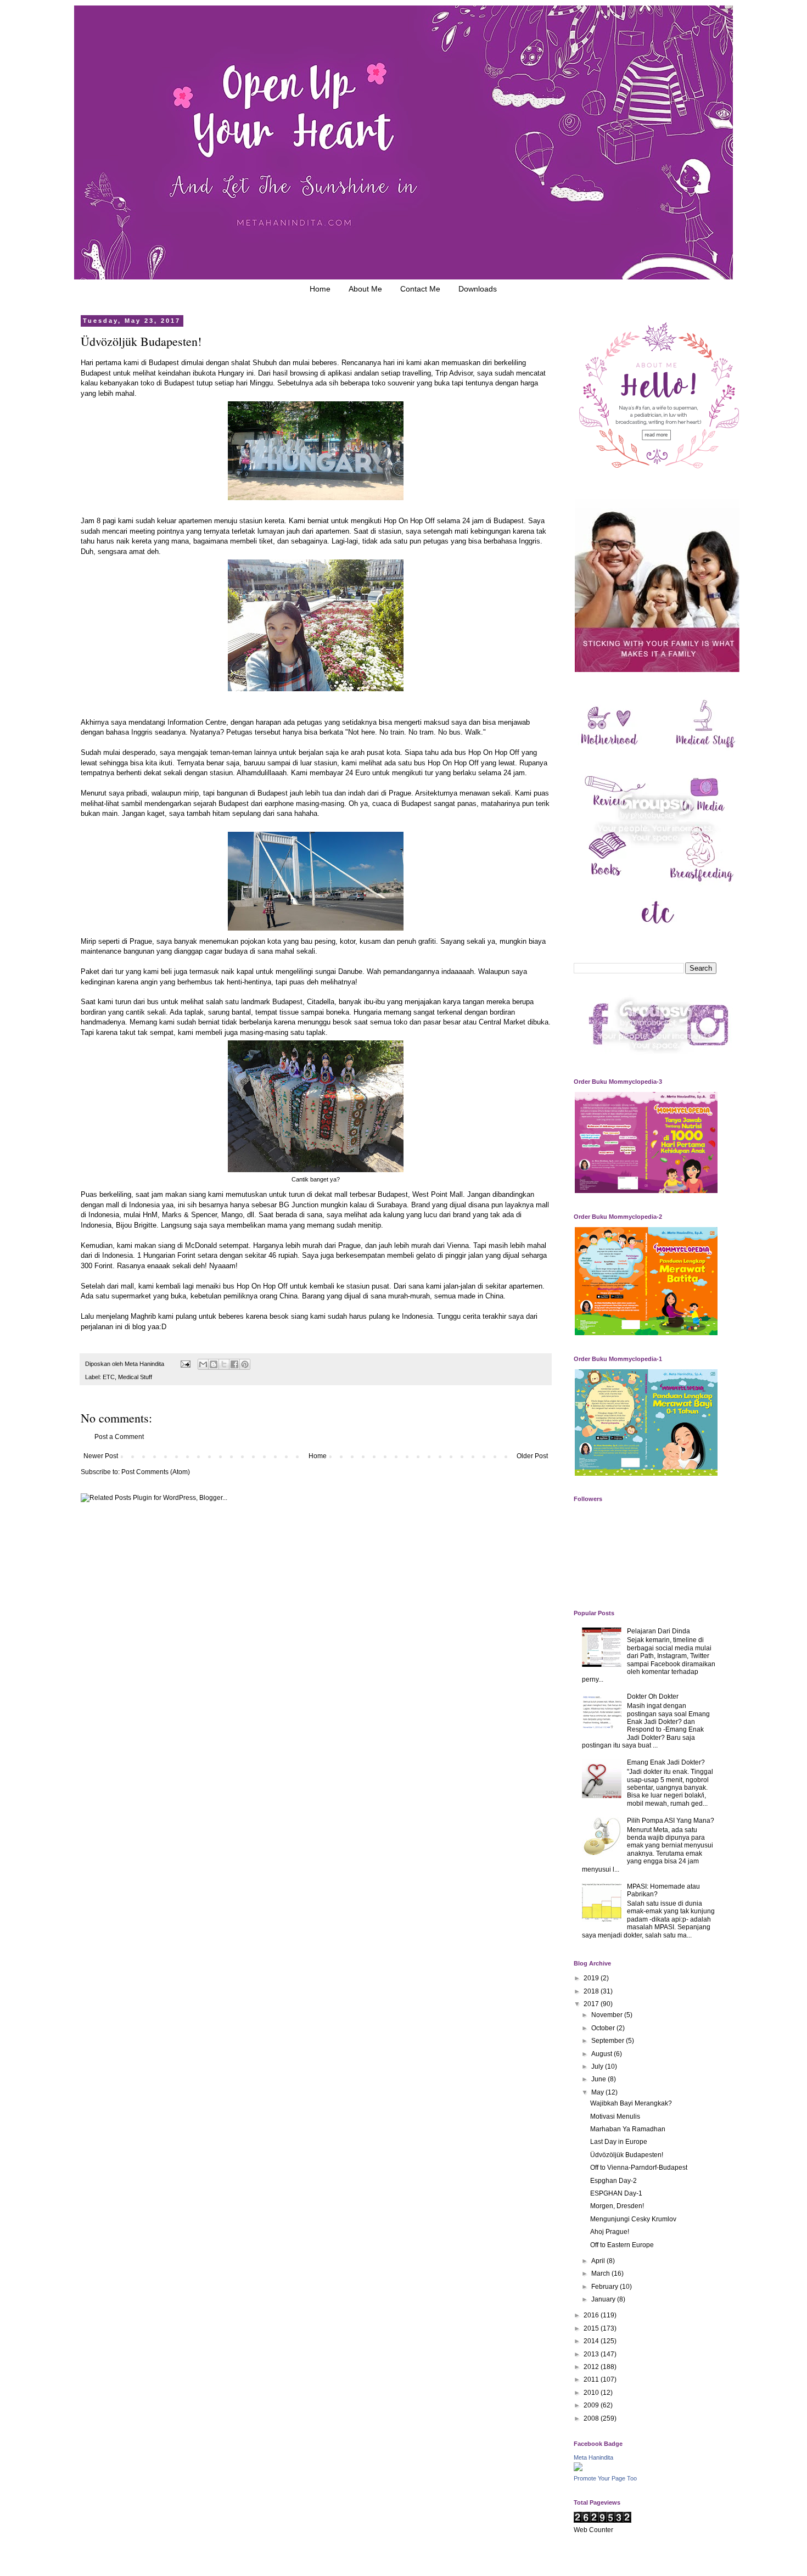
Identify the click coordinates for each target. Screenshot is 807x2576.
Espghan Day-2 (613, 2181)
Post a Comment (119, 1437)
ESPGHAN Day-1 (616, 2193)
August (603, 2054)
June (599, 2079)
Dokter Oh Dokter (653, 1696)
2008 (592, 2418)
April (599, 2261)
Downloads (478, 289)
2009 (592, 2405)
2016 (592, 2315)
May (598, 2092)
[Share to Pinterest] (245, 1364)
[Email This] (203, 1364)
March (601, 2273)
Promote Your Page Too (605, 2478)
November (608, 2015)
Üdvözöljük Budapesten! (627, 2155)
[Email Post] (185, 1364)
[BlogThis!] (214, 1364)
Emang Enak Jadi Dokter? (666, 1762)
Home (320, 289)
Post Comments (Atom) (156, 1472)
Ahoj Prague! (610, 2232)
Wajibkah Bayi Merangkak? (631, 2103)
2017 (592, 2004)
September (609, 2041)
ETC (109, 1377)
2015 (592, 2328)
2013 (592, 2354)
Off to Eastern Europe (622, 2245)
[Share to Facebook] (234, 1364)
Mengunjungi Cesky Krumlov (633, 2219)
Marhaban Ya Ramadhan (628, 2129)
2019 (592, 1978)
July (598, 2067)
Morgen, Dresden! (617, 2206)
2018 (592, 1991)
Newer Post (101, 1456)
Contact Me (420, 289)
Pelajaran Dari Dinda (659, 1631)
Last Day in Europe (619, 2142)
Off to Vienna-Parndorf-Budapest (639, 2168)
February (606, 2287)
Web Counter (593, 2530)
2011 (592, 2379)
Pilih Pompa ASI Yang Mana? (671, 1821)
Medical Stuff (135, 1377)
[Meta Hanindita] (578, 2469)
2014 (592, 2341)
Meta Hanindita (593, 2457)
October (604, 2028)
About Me (365, 289)
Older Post (532, 1456)
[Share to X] (224, 1364)
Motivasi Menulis (615, 2116)
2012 (592, 2367)
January (604, 2299)
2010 (592, 2393)
